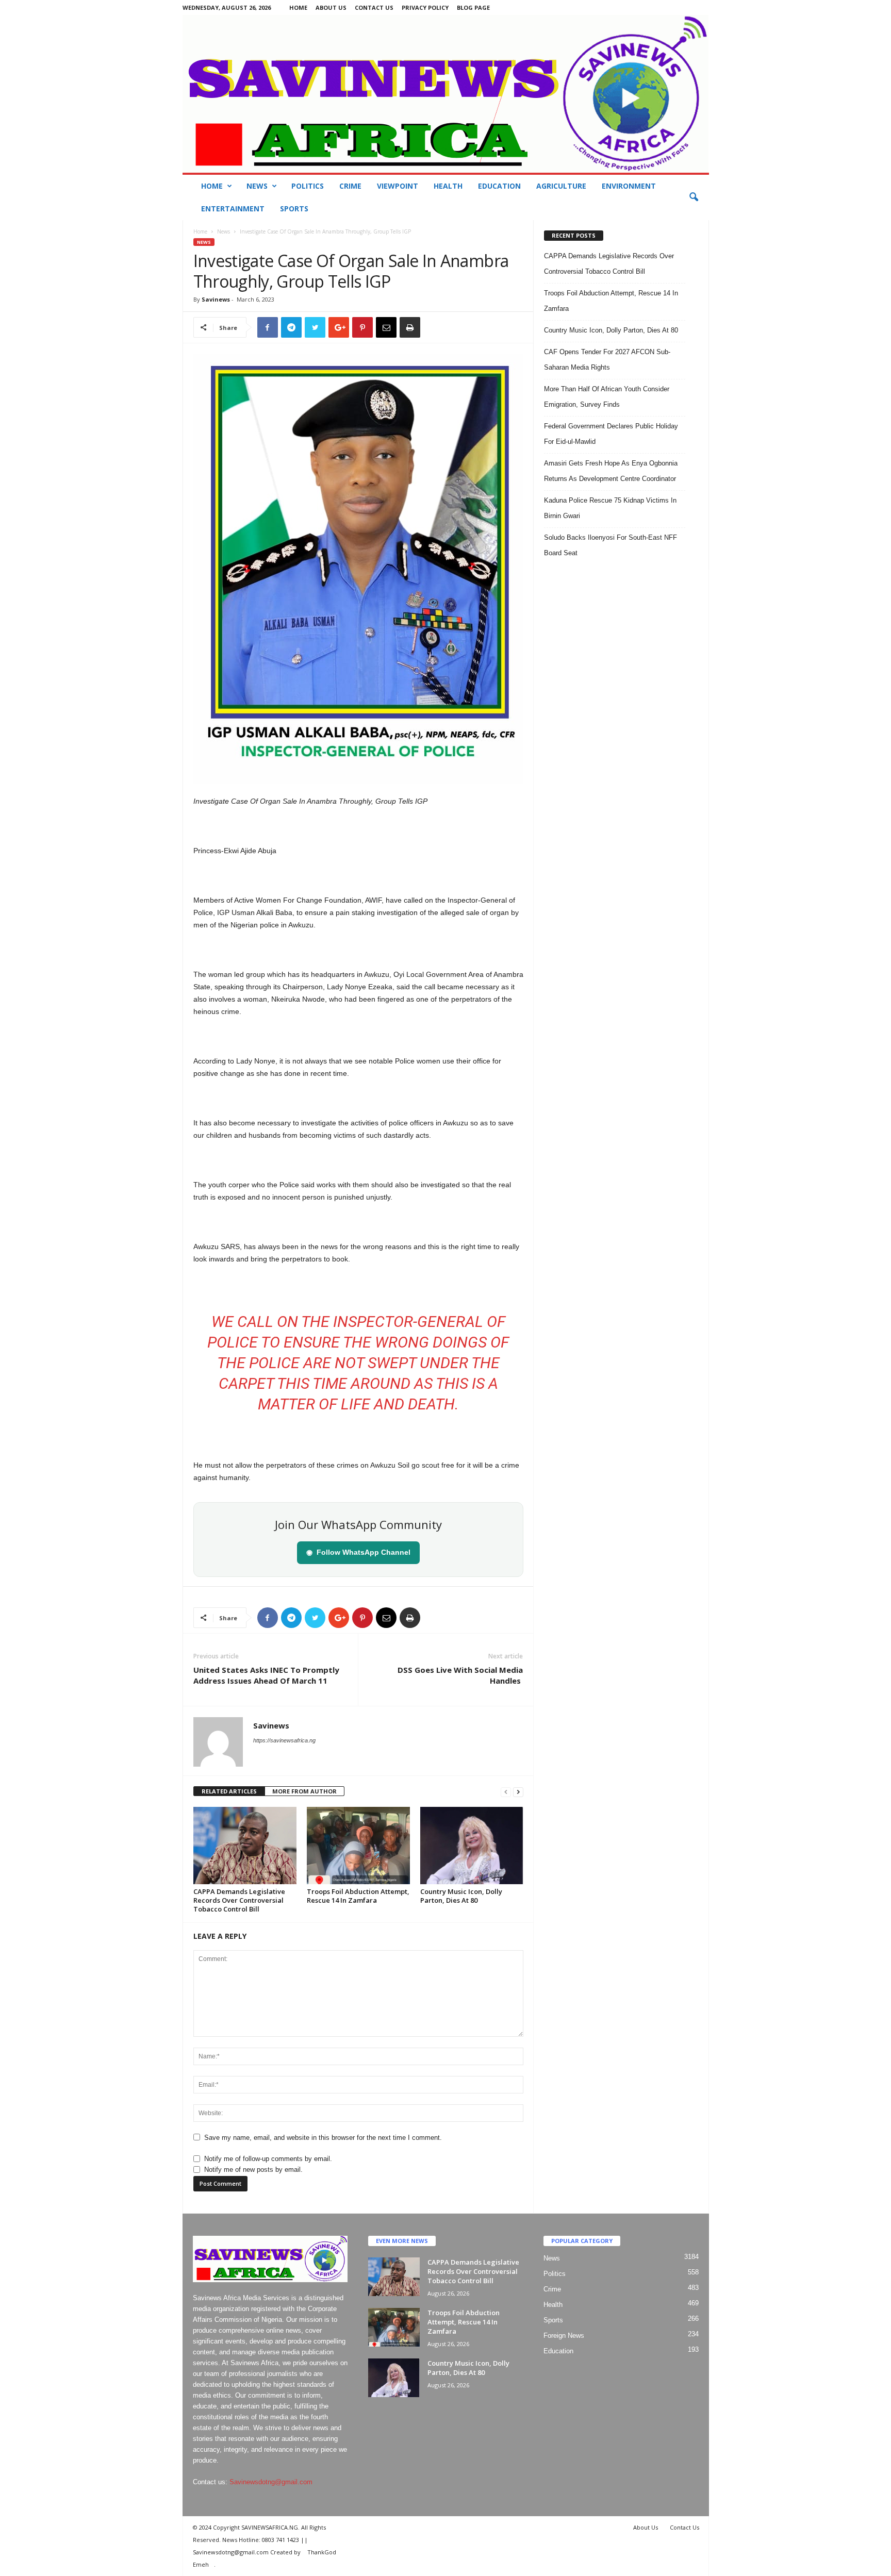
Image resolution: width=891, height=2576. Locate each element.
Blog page (473, 7)
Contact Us (374, 7)
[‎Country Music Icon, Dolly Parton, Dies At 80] (472, 1846)
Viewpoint (398, 186)
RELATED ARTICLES (229, 1791)
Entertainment (233, 209)
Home (298, 7)
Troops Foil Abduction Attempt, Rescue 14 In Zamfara (358, 1896)
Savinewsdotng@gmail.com (271, 2482)
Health (448, 186)
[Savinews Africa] (446, 94)
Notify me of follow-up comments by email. (268, 2159)
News (257, 186)
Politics (308, 186)
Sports (294, 209)
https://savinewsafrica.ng (284, 1740)
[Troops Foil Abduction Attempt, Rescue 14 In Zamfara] (358, 1846)
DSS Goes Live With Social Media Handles (460, 1675)
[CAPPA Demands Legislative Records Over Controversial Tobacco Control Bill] (245, 1846)
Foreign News (564, 2336)
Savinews (216, 299)
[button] (694, 197)
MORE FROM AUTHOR (304, 1791)
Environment (629, 186)
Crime (350, 186)
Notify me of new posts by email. (253, 2170)
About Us (331, 7)
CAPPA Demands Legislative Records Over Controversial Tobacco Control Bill (239, 1900)
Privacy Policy (425, 7)
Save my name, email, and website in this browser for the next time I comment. (323, 2138)
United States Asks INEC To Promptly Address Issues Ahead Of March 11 (266, 1675)
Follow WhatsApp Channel (358, 1552)
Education (499, 186)
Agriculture (561, 186)
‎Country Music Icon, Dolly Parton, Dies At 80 (461, 1896)
